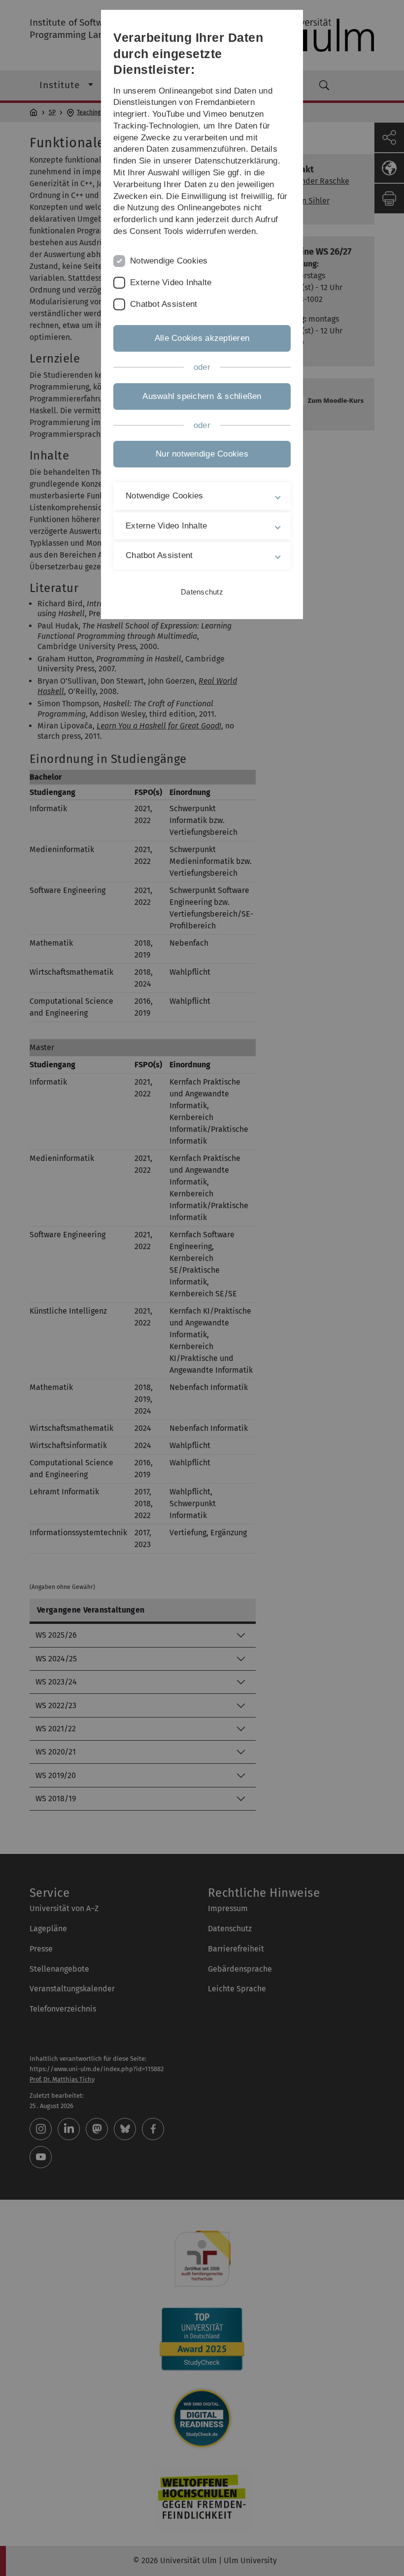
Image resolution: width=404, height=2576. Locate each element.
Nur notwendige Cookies (202, 454)
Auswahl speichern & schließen (202, 396)
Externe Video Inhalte (171, 282)
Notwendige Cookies (169, 261)
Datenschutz (202, 592)
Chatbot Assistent (164, 304)
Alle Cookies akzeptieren (202, 338)
